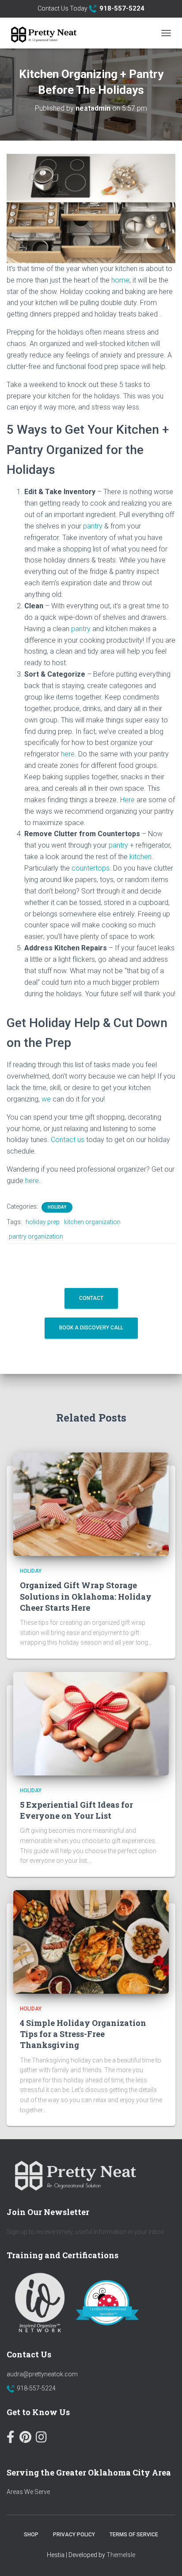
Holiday (57, 1207)
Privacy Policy (74, 2535)
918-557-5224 (36, 2388)
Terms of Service (134, 2535)
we (47, 1099)
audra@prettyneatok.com (42, 2374)
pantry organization (36, 1236)
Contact (91, 1298)
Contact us (68, 1140)
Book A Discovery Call (91, 1328)
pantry (93, 526)
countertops (91, 868)
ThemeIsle (121, 2555)
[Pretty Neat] (46, 33)
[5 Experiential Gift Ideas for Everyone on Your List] (91, 1723)
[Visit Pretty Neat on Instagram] (41, 2439)
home (120, 280)
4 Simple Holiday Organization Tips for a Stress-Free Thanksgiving (83, 2034)
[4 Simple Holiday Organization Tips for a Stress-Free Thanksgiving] (91, 1941)
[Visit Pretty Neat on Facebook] (11, 2439)
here (68, 754)
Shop (31, 2535)
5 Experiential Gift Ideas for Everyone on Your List (76, 1810)
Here (127, 800)
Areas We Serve (28, 2492)
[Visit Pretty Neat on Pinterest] (25, 2439)
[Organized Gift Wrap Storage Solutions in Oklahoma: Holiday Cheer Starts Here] (91, 1504)
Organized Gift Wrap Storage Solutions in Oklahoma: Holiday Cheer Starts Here (86, 1596)
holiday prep (43, 1222)
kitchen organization (92, 1222)
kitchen (140, 857)
